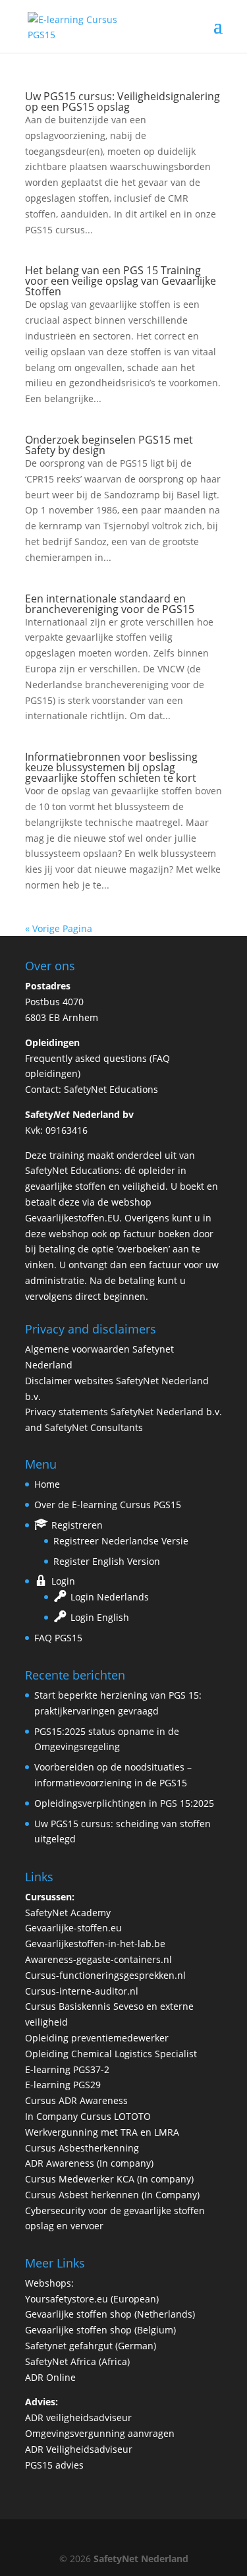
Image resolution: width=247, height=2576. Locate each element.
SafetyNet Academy (68, 1913)
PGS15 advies (54, 2465)
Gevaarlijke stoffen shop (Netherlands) (110, 2314)
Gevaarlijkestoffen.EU (72, 1218)
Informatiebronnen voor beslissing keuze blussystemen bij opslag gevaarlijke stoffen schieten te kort (111, 767)
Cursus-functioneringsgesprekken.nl (105, 1975)
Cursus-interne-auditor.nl (82, 1991)
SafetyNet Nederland (141, 2559)
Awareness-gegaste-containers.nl (98, 1959)
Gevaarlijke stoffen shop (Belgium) (100, 2330)
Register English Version (107, 1561)
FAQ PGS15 (58, 1638)
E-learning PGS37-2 (67, 2069)
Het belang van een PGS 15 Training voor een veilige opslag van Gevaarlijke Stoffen (121, 281)
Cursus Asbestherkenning (82, 2148)
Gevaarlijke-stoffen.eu (73, 1928)
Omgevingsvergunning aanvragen (100, 2433)
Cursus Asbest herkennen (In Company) (112, 2195)
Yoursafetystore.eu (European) (92, 2299)
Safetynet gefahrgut (69, 2346)
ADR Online (50, 2377)
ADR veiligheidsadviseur (78, 2417)
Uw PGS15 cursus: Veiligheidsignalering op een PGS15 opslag (123, 102)
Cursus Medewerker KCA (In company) (109, 2179)
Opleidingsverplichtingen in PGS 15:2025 (124, 1803)
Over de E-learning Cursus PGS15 (108, 1505)
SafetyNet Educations (111, 1089)
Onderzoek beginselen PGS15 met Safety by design (109, 445)
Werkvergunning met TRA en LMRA (102, 2132)
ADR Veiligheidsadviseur (79, 2449)
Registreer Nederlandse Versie (121, 1541)
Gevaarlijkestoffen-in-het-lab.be (95, 1944)
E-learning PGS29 (63, 2085)
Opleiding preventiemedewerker (97, 2038)
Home (47, 1484)
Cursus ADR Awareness (76, 2100)
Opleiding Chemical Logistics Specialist (111, 2054)
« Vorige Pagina (59, 928)
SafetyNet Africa (61, 2361)
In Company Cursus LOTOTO (88, 2116)
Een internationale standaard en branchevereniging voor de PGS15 (110, 604)
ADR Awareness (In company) (89, 2163)
